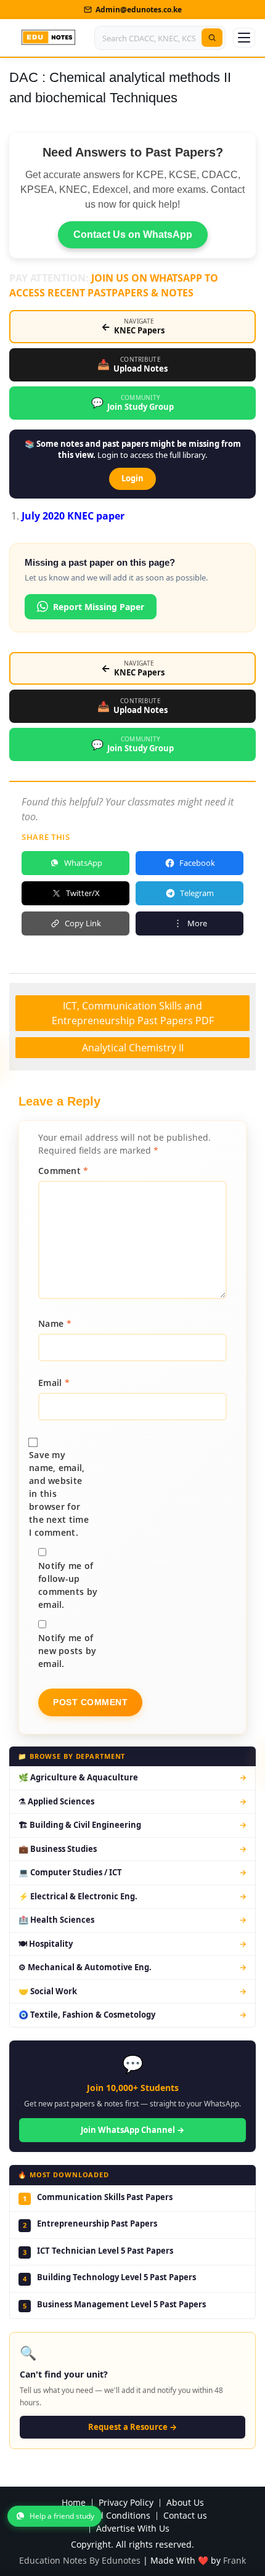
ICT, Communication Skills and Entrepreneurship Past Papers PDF (133, 1013)
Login (132, 478)
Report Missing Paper (99, 607)
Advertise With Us (133, 2529)
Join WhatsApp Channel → (132, 2130)
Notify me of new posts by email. (67, 1651)
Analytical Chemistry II (133, 1048)
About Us (185, 2503)
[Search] (212, 38)
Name (55, 1323)
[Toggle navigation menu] (244, 38)
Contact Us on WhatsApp (133, 234)
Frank (234, 2560)
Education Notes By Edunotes (80, 2560)
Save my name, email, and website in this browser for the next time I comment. (59, 1494)
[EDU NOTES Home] (48, 38)
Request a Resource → (132, 2427)
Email (54, 1383)
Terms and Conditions (105, 2516)
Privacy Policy (126, 2503)
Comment (63, 1171)
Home (74, 2503)
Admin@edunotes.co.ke (139, 10)
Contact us (185, 2516)
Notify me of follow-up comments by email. (68, 1585)
